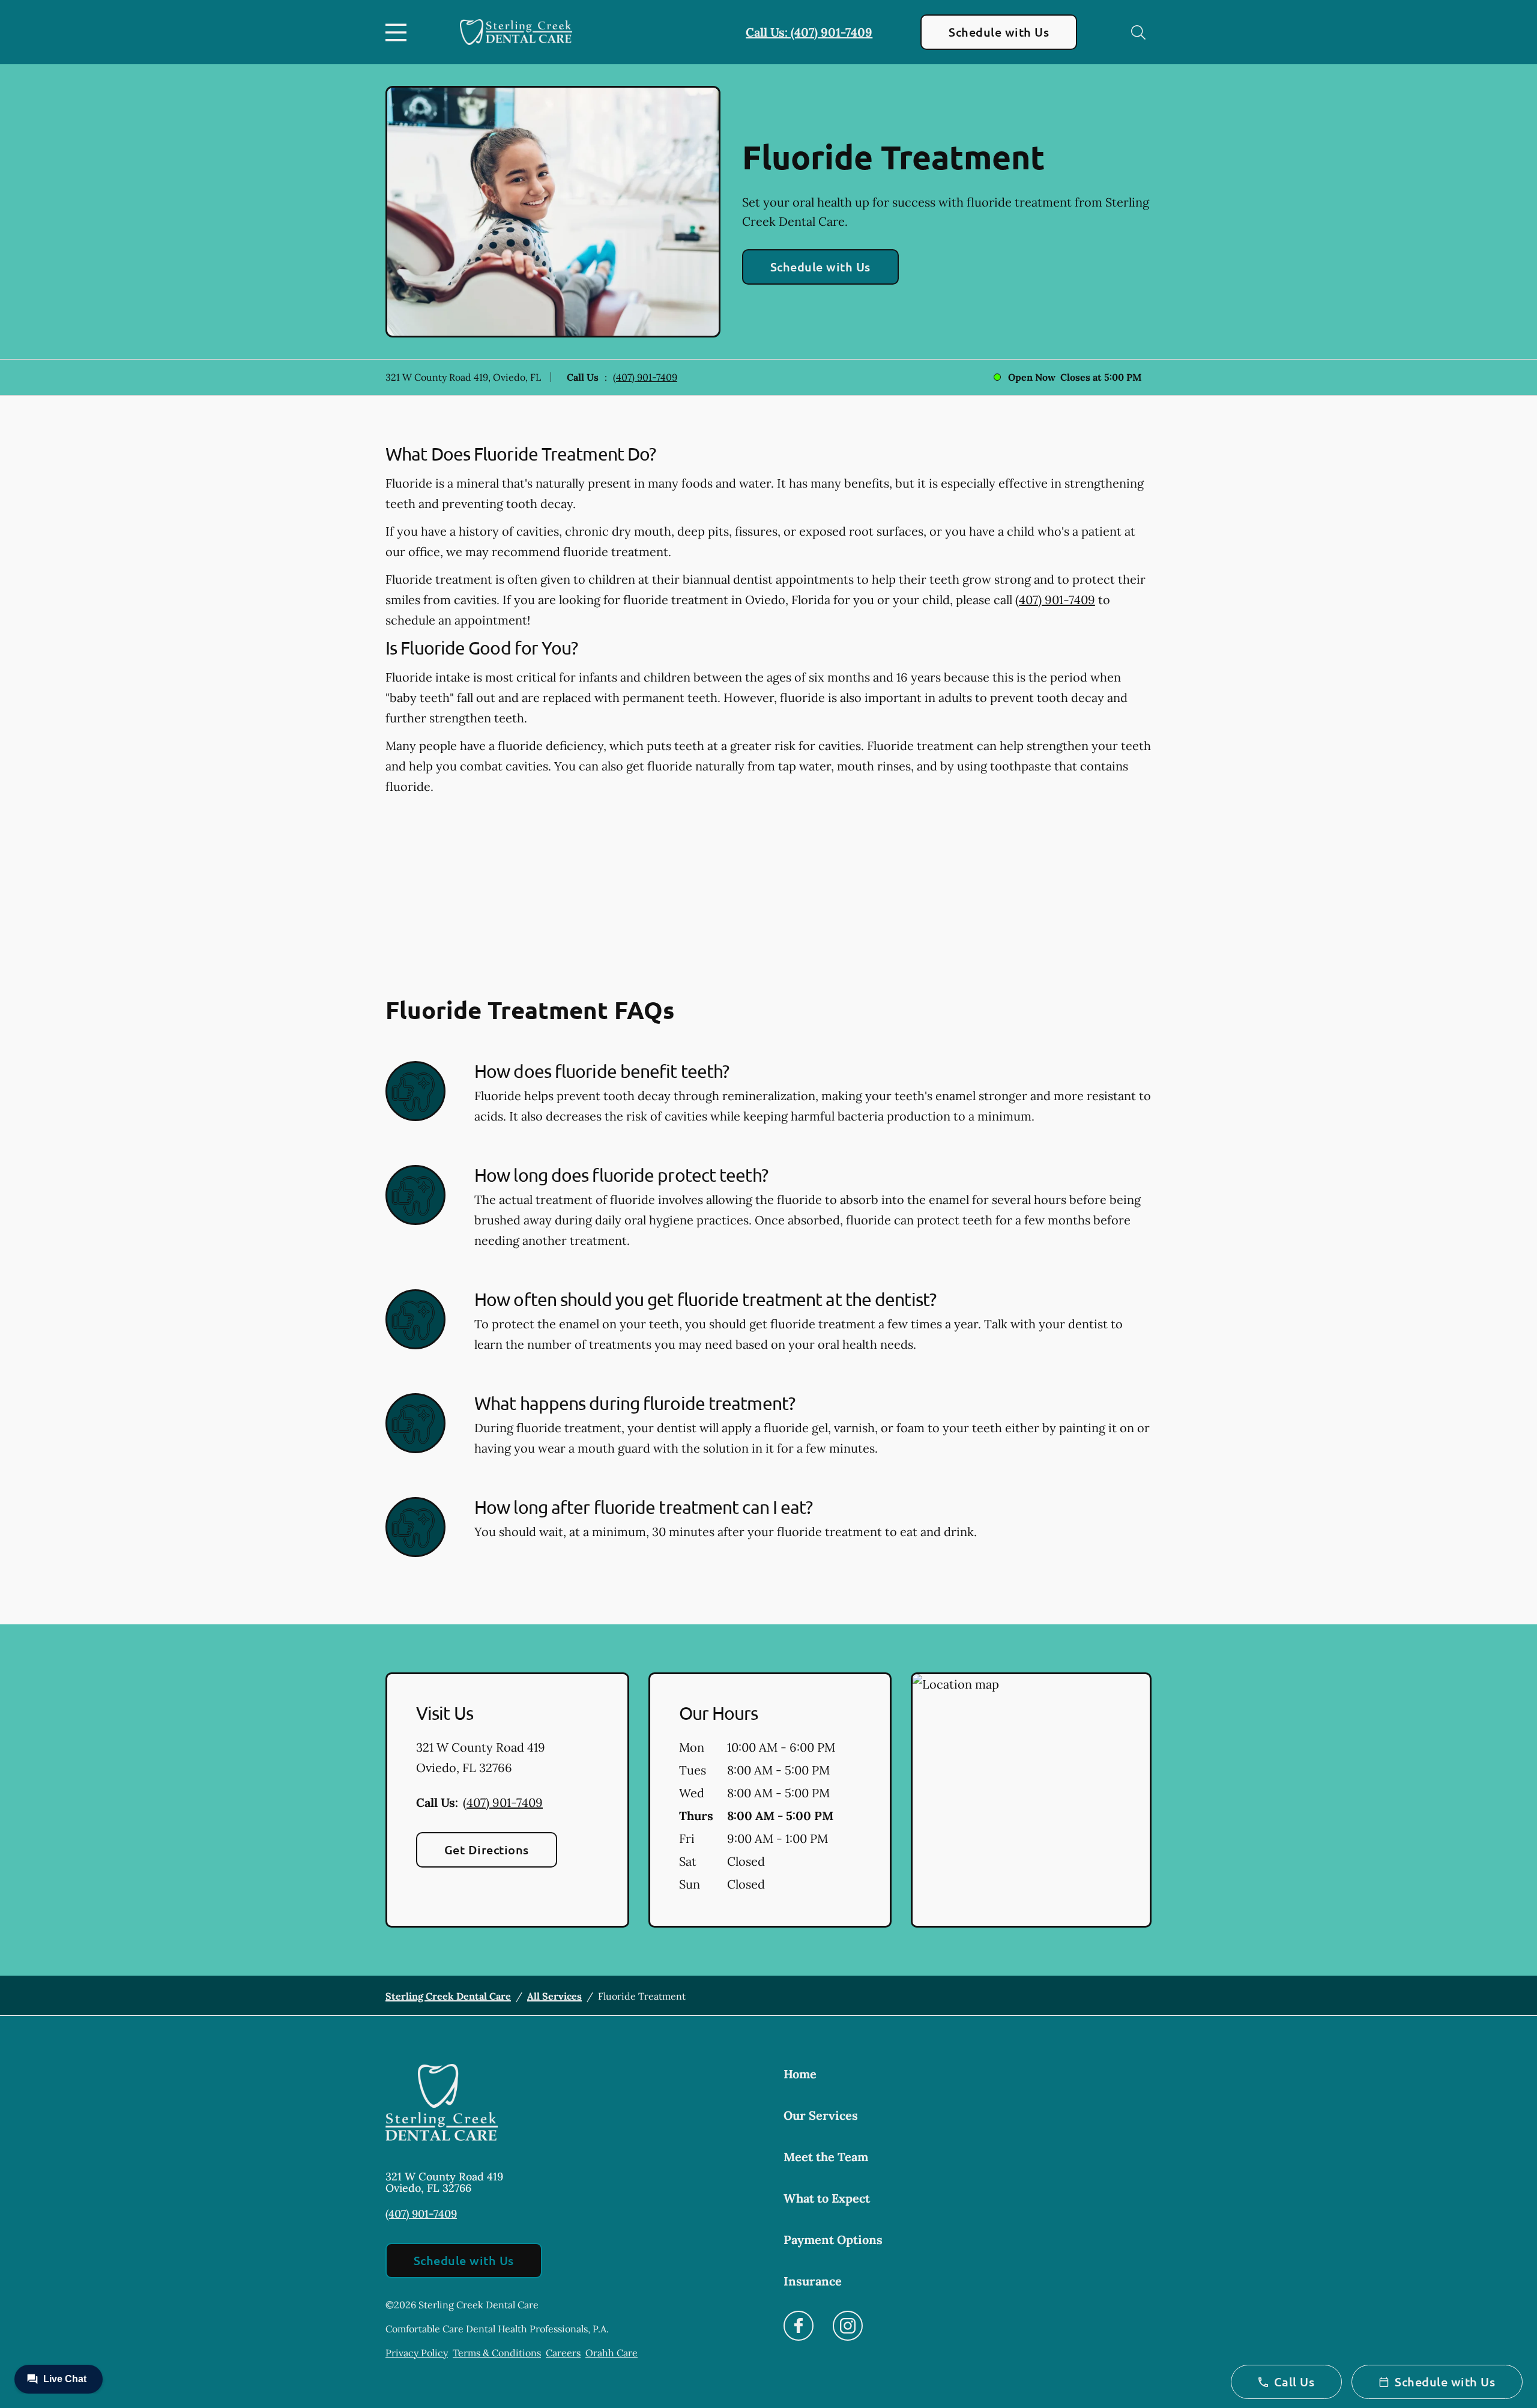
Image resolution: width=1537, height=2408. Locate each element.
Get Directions (487, 1850)
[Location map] (1031, 1800)
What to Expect (827, 2198)
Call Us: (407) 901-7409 (809, 32)
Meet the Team (826, 2157)
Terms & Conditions (497, 2353)
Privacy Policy (417, 2353)
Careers (563, 2353)
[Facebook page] (799, 2326)
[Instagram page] (848, 2326)
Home (800, 2074)
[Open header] (399, 32)
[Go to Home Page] (516, 32)
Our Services (821, 2115)
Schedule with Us (999, 32)
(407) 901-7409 (645, 377)
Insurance (813, 2281)
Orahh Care (611, 2353)
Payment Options (833, 2240)
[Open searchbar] (1138, 32)
